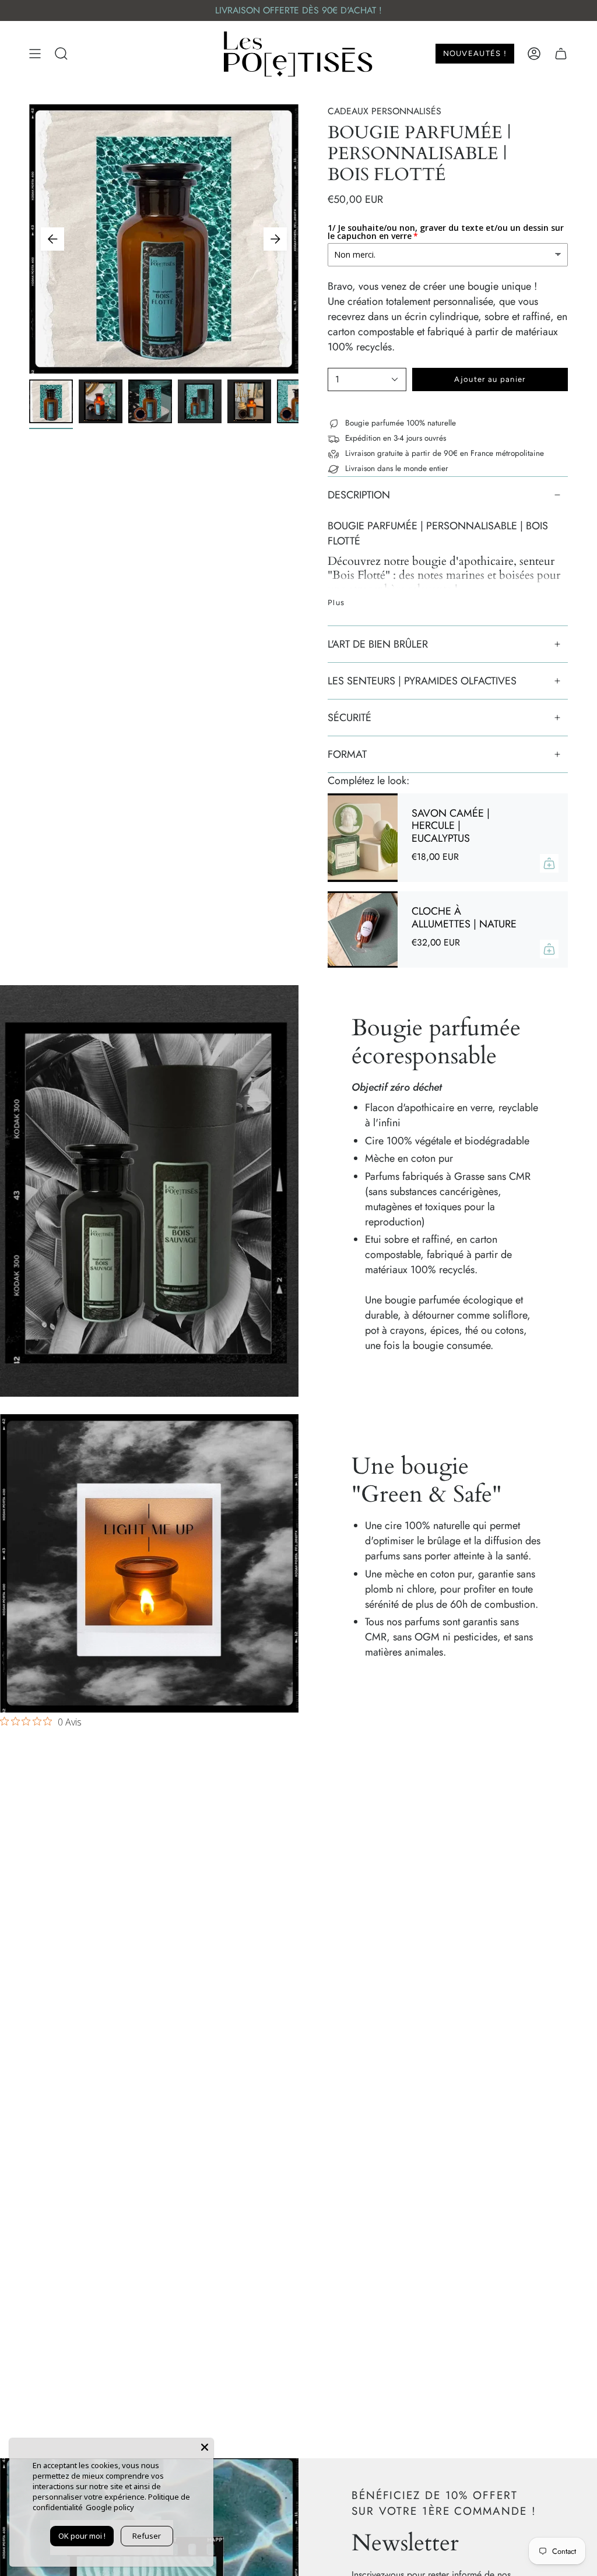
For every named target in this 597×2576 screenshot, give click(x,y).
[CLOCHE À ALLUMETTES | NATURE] (363, 929)
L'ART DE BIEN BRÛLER (378, 644)
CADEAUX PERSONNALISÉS (384, 111)
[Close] (205, 2447)
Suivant (275, 239)
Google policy (110, 2507)
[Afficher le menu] (35, 54)
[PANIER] (561, 54)
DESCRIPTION (359, 495)
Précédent (52, 239)
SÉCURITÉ (350, 718)
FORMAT (347, 754)
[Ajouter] (549, 863)
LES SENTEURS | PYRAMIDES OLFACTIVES (422, 681)
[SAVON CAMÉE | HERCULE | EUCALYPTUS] (363, 838)
